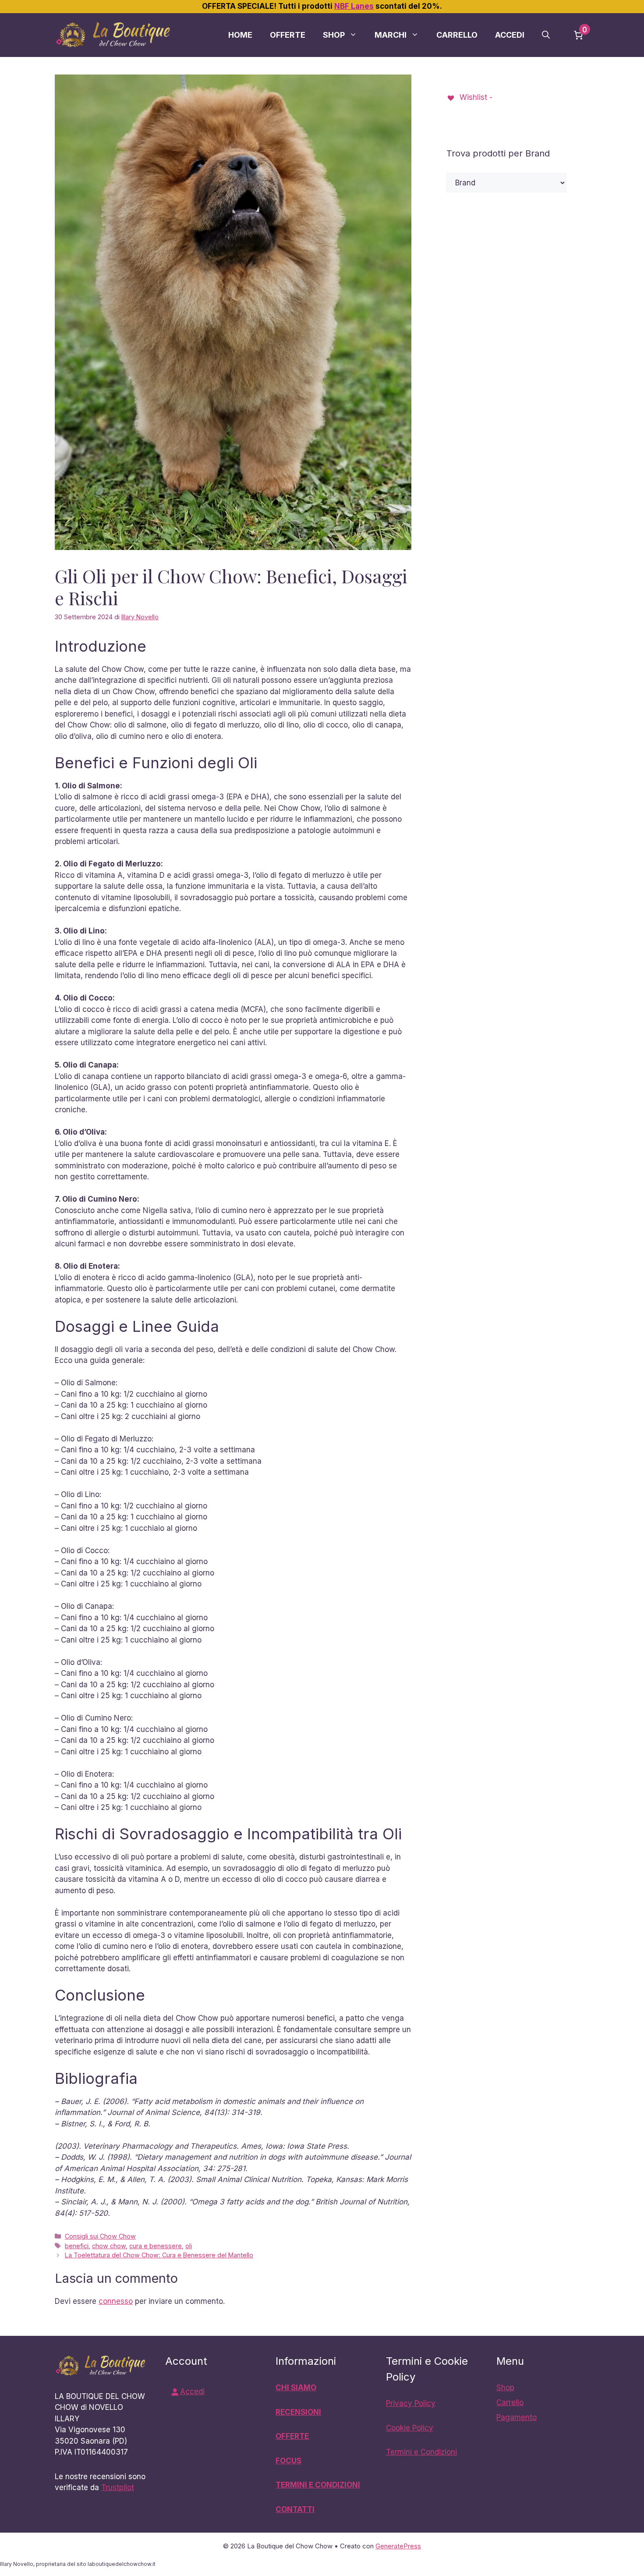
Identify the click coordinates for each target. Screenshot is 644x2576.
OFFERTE (292, 2436)
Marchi (391, 35)
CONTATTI (295, 2509)
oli (189, 2246)
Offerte (288, 35)
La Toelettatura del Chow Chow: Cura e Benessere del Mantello (159, 2255)
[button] (546, 35)
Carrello (457, 35)
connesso (116, 2301)
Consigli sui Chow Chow (100, 2236)
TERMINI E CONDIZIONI (318, 2485)
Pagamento (517, 2417)
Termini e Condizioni (421, 2452)
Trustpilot (118, 2487)
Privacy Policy (411, 2403)
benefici (77, 2246)
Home (240, 35)
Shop (334, 35)
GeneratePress (398, 2546)
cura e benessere (156, 2246)
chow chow (109, 2246)
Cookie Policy (410, 2428)
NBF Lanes (354, 6)
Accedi (510, 35)
